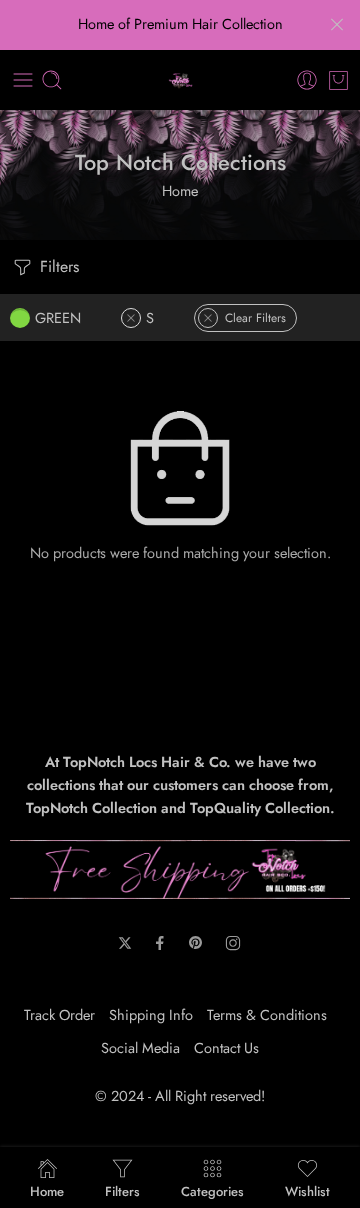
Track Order (59, 1014)
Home (180, 190)
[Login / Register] (307, 80)
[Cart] (338, 80)
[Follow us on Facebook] (160, 943)
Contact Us (226, 1047)
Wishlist (307, 1190)
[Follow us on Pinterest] (196, 943)
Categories (212, 1190)
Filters (57, 266)
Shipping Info (151, 1014)
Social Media (140, 1047)
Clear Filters (255, 318)
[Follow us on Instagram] (233, 943)
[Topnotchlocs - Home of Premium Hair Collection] (180, 80)
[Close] (337, 25)
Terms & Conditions (267, 1014)
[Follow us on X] (125, 943)
